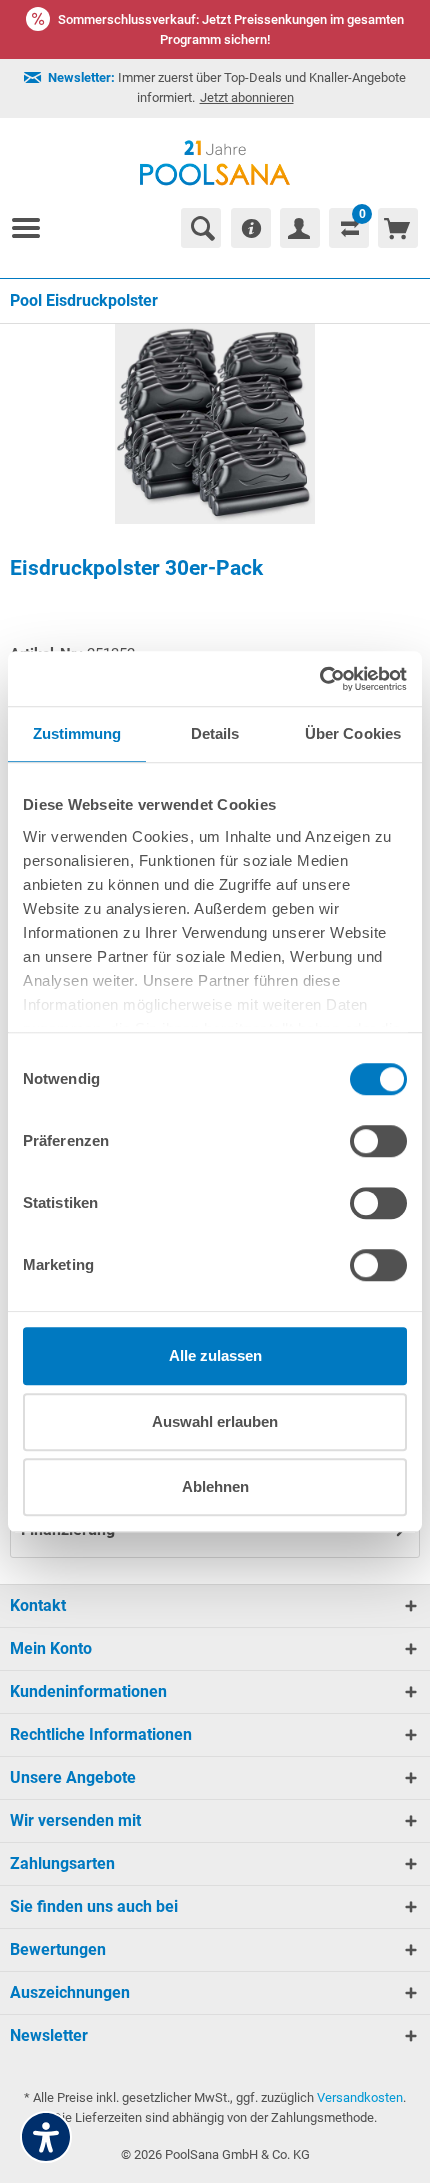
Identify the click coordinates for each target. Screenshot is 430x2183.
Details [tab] (215, 733)
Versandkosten (360, 2097)
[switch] (378, 1141)
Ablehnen (215, 1486)
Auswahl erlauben (215, 1421)
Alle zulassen (215, 1355)
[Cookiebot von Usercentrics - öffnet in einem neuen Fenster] (319, 679)
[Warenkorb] (398, 228)
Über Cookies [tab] (353, 733)
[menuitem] (34, 228)
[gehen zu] (34, 228)
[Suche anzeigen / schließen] (201, 228)
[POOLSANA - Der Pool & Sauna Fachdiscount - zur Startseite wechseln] (215, 163)
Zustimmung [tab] (77, 733)
